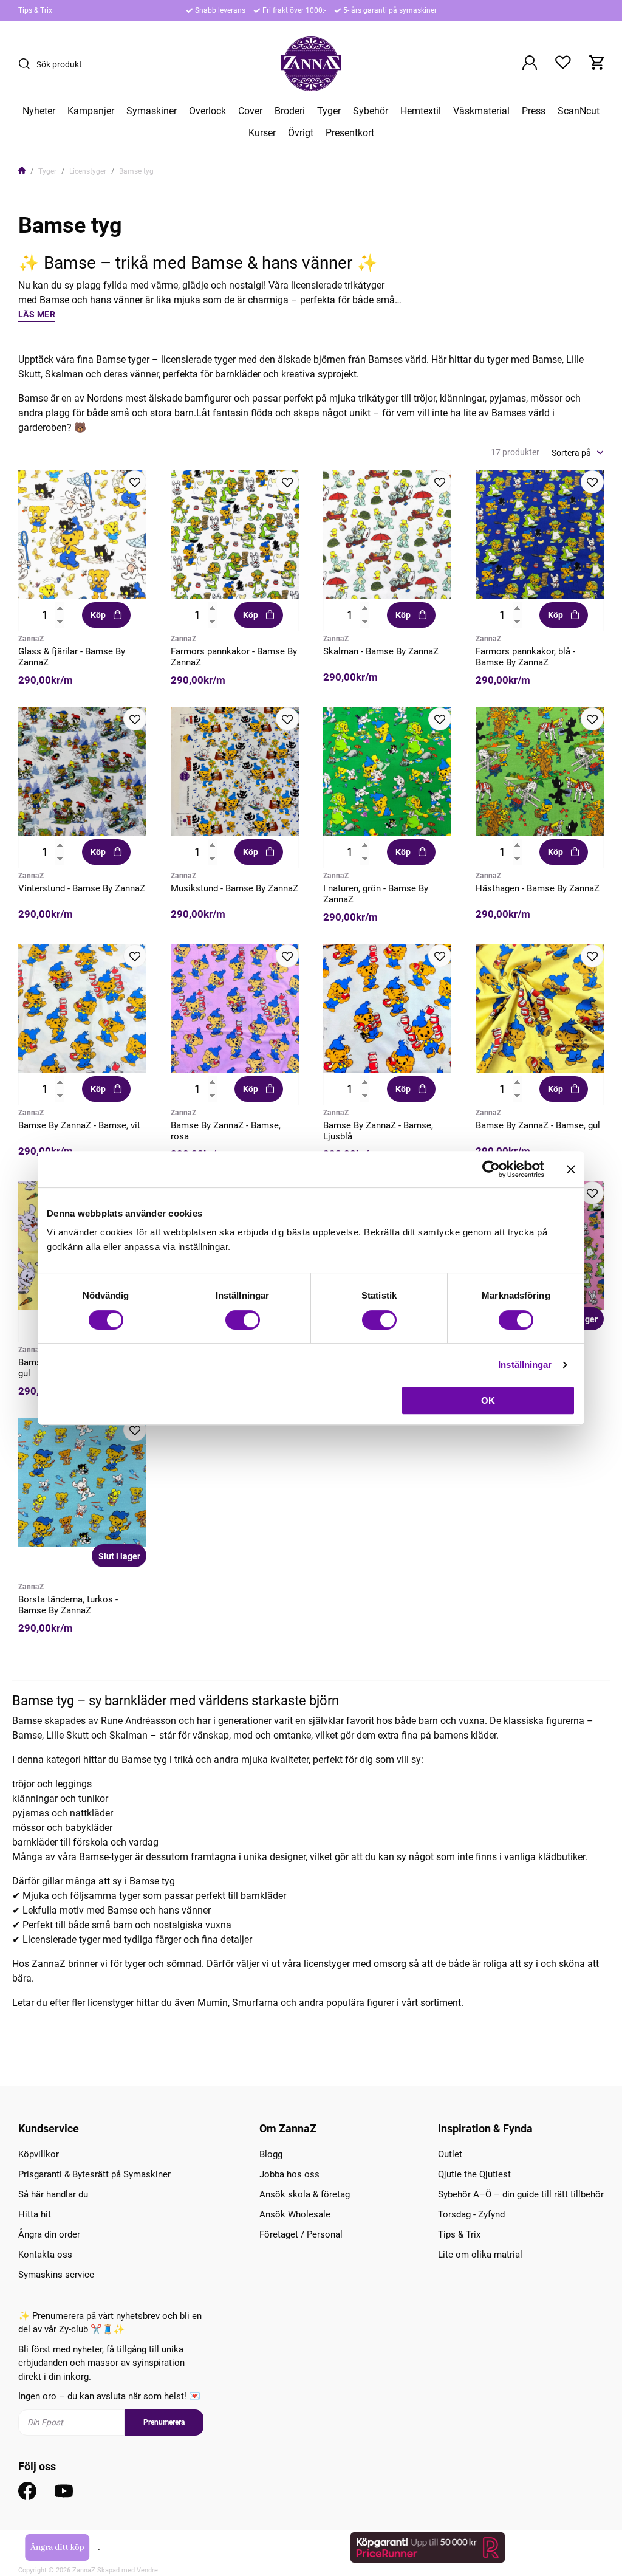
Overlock (207, 111)
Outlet (450, 2154)
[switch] (243, 1320)
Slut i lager (119, 1556)
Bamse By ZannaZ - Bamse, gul (538, 1125)
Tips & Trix (35, 10)
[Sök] (27, 64)
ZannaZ (31, 639)
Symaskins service (56, 2275)
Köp (98, 615)
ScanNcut (579, 111)
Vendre (147, 2570)
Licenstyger (88, 171)
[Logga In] (530, 64)
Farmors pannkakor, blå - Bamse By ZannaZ (525, 657)
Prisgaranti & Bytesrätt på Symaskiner (94, 2174)
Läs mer (37, 314)
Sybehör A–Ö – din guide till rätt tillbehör (521, 2194)
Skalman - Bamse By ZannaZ (381, 651)
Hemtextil (421, 111)
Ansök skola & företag (305, 2194)
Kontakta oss (45, 2255)
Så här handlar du (53, 2194)
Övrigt (301, 133)
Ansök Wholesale (295, 2214)
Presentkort (350, 133)
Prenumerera (164, 2422)
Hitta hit (35, 2214)
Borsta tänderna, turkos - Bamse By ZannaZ (68, 1605)
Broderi (290, 111)
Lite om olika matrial (480, 2255)
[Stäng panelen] (571, 1169)
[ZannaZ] (311, 64)
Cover (250, 111)
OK (488, 1400)
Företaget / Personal (301, 2234)
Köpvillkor (39, 2154)
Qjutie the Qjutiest (474, 2174)
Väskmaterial (481, 111)
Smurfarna (255, 2003)
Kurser (262, 133)
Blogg (271, 2154)
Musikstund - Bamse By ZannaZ (234, 888)
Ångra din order (49, 2234)
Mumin (213, 2003)
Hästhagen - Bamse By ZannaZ (538, 888)
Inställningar (525, 1365)
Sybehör (371, 111)
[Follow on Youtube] (64, 2491)
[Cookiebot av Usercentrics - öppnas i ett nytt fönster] (491, 1169)
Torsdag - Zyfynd (471, 2214)
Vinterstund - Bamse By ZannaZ (82, 888)
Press (534, 111)
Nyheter (39, 111)
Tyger (329, 111)
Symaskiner (152, 111)
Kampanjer (91, 111)
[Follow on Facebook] (27, 2491)
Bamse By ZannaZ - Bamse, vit (79, 1125)
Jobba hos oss (289, 2174)
